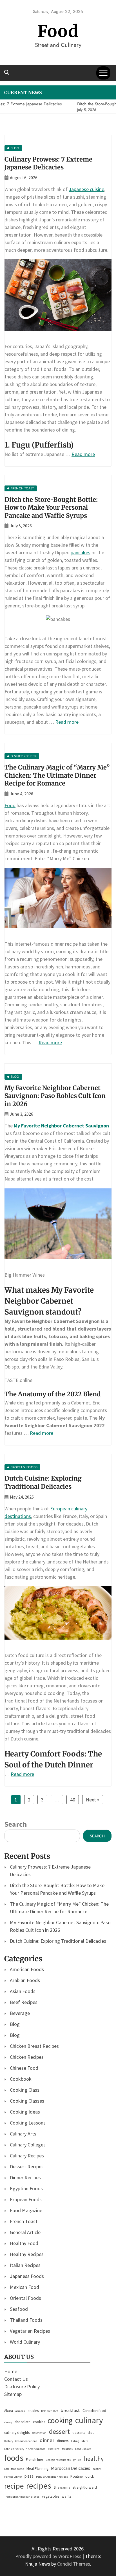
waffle (67, 2496)
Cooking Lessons (28, 2123)
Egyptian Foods (26, 2188)
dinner (47, 2440)
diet (91, 2433)
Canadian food (94, 2411)
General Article (25, 2232)
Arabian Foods (25, 1980)
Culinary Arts (23, 2134)
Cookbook (21, 2079)
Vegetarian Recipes (30, 2331)
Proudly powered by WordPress (49, 2556)
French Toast (24, 2221)
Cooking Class (25, 2090)
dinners (63, 2441)
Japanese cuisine (86, 189)
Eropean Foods (26, 2199)
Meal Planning (37, 2469)
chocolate (23, 2422)
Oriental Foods (25, 2298)
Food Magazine (26, 2210)
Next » (93, 1800)
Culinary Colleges (28, 2145)
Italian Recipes (25, 2265)
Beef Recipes (24, 2002)
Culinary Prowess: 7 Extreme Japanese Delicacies (48, 163)
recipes (39, 2486)
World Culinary (25, 2342)
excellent (54, 2449)
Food (58, 31)
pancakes (81, 552)
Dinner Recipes (25, 2177)
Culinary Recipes (27, 2156)
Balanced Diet (50, 2411)
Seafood (19, 2309)
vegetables (51, 2496)
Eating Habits (80, 2441)
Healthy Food (24, 2243)
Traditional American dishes (22, 2497)
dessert (59, 2431)
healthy (94, 2459)
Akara (9, 2411)
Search (15, 1824)
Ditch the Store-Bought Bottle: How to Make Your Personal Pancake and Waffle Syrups (51, 508)
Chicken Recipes (27, 2057)
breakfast (70, 2410)
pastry (97, 2469)
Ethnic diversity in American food (25, 2449)
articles (33, 2411)
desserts (79, 2433)
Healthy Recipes (27, 2254)
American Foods (27, 1969)
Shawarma (62, 2487)
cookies (39, 2422)
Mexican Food (24, 2287)
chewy (8, 2422)
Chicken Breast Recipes (34, 2046)
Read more (83, 454)
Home (11, 2371)
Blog (15, 2024)
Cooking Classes (27, 2101)
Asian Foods (23, 1991)
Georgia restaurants (58, 2460)
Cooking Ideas (25, 2112)
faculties (67, 2449)
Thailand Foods (26, 2320)
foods (14, 2458)
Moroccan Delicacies (71, 2468)
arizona (20, 2411)
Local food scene (14, 2469)
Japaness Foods (27, 2276)
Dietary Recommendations (21, 2441)
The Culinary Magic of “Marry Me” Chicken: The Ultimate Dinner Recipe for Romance (57, 775)
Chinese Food (24, 2068)
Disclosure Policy (22, 2387)
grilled (77, 2460)
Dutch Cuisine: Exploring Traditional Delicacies (43, 1482)
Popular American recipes (52, 2477)
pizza (29, 2476)
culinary (89, 2420)
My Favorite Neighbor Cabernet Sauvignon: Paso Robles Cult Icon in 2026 (55, 1096)
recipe (14, 2486)
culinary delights (17, 2433)
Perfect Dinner (13, 2477)
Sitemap (13, 2394)
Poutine (77, 2476)
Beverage (20, 2013)
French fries (35, 2460)
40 (73, 1800)
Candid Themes (74, 2564)
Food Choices (83, 2449)
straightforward (85, 2487)
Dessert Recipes (27, 2167)
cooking (60, 2420)
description (39, 2433)
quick (90, 2476)
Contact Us (16, 2379)
